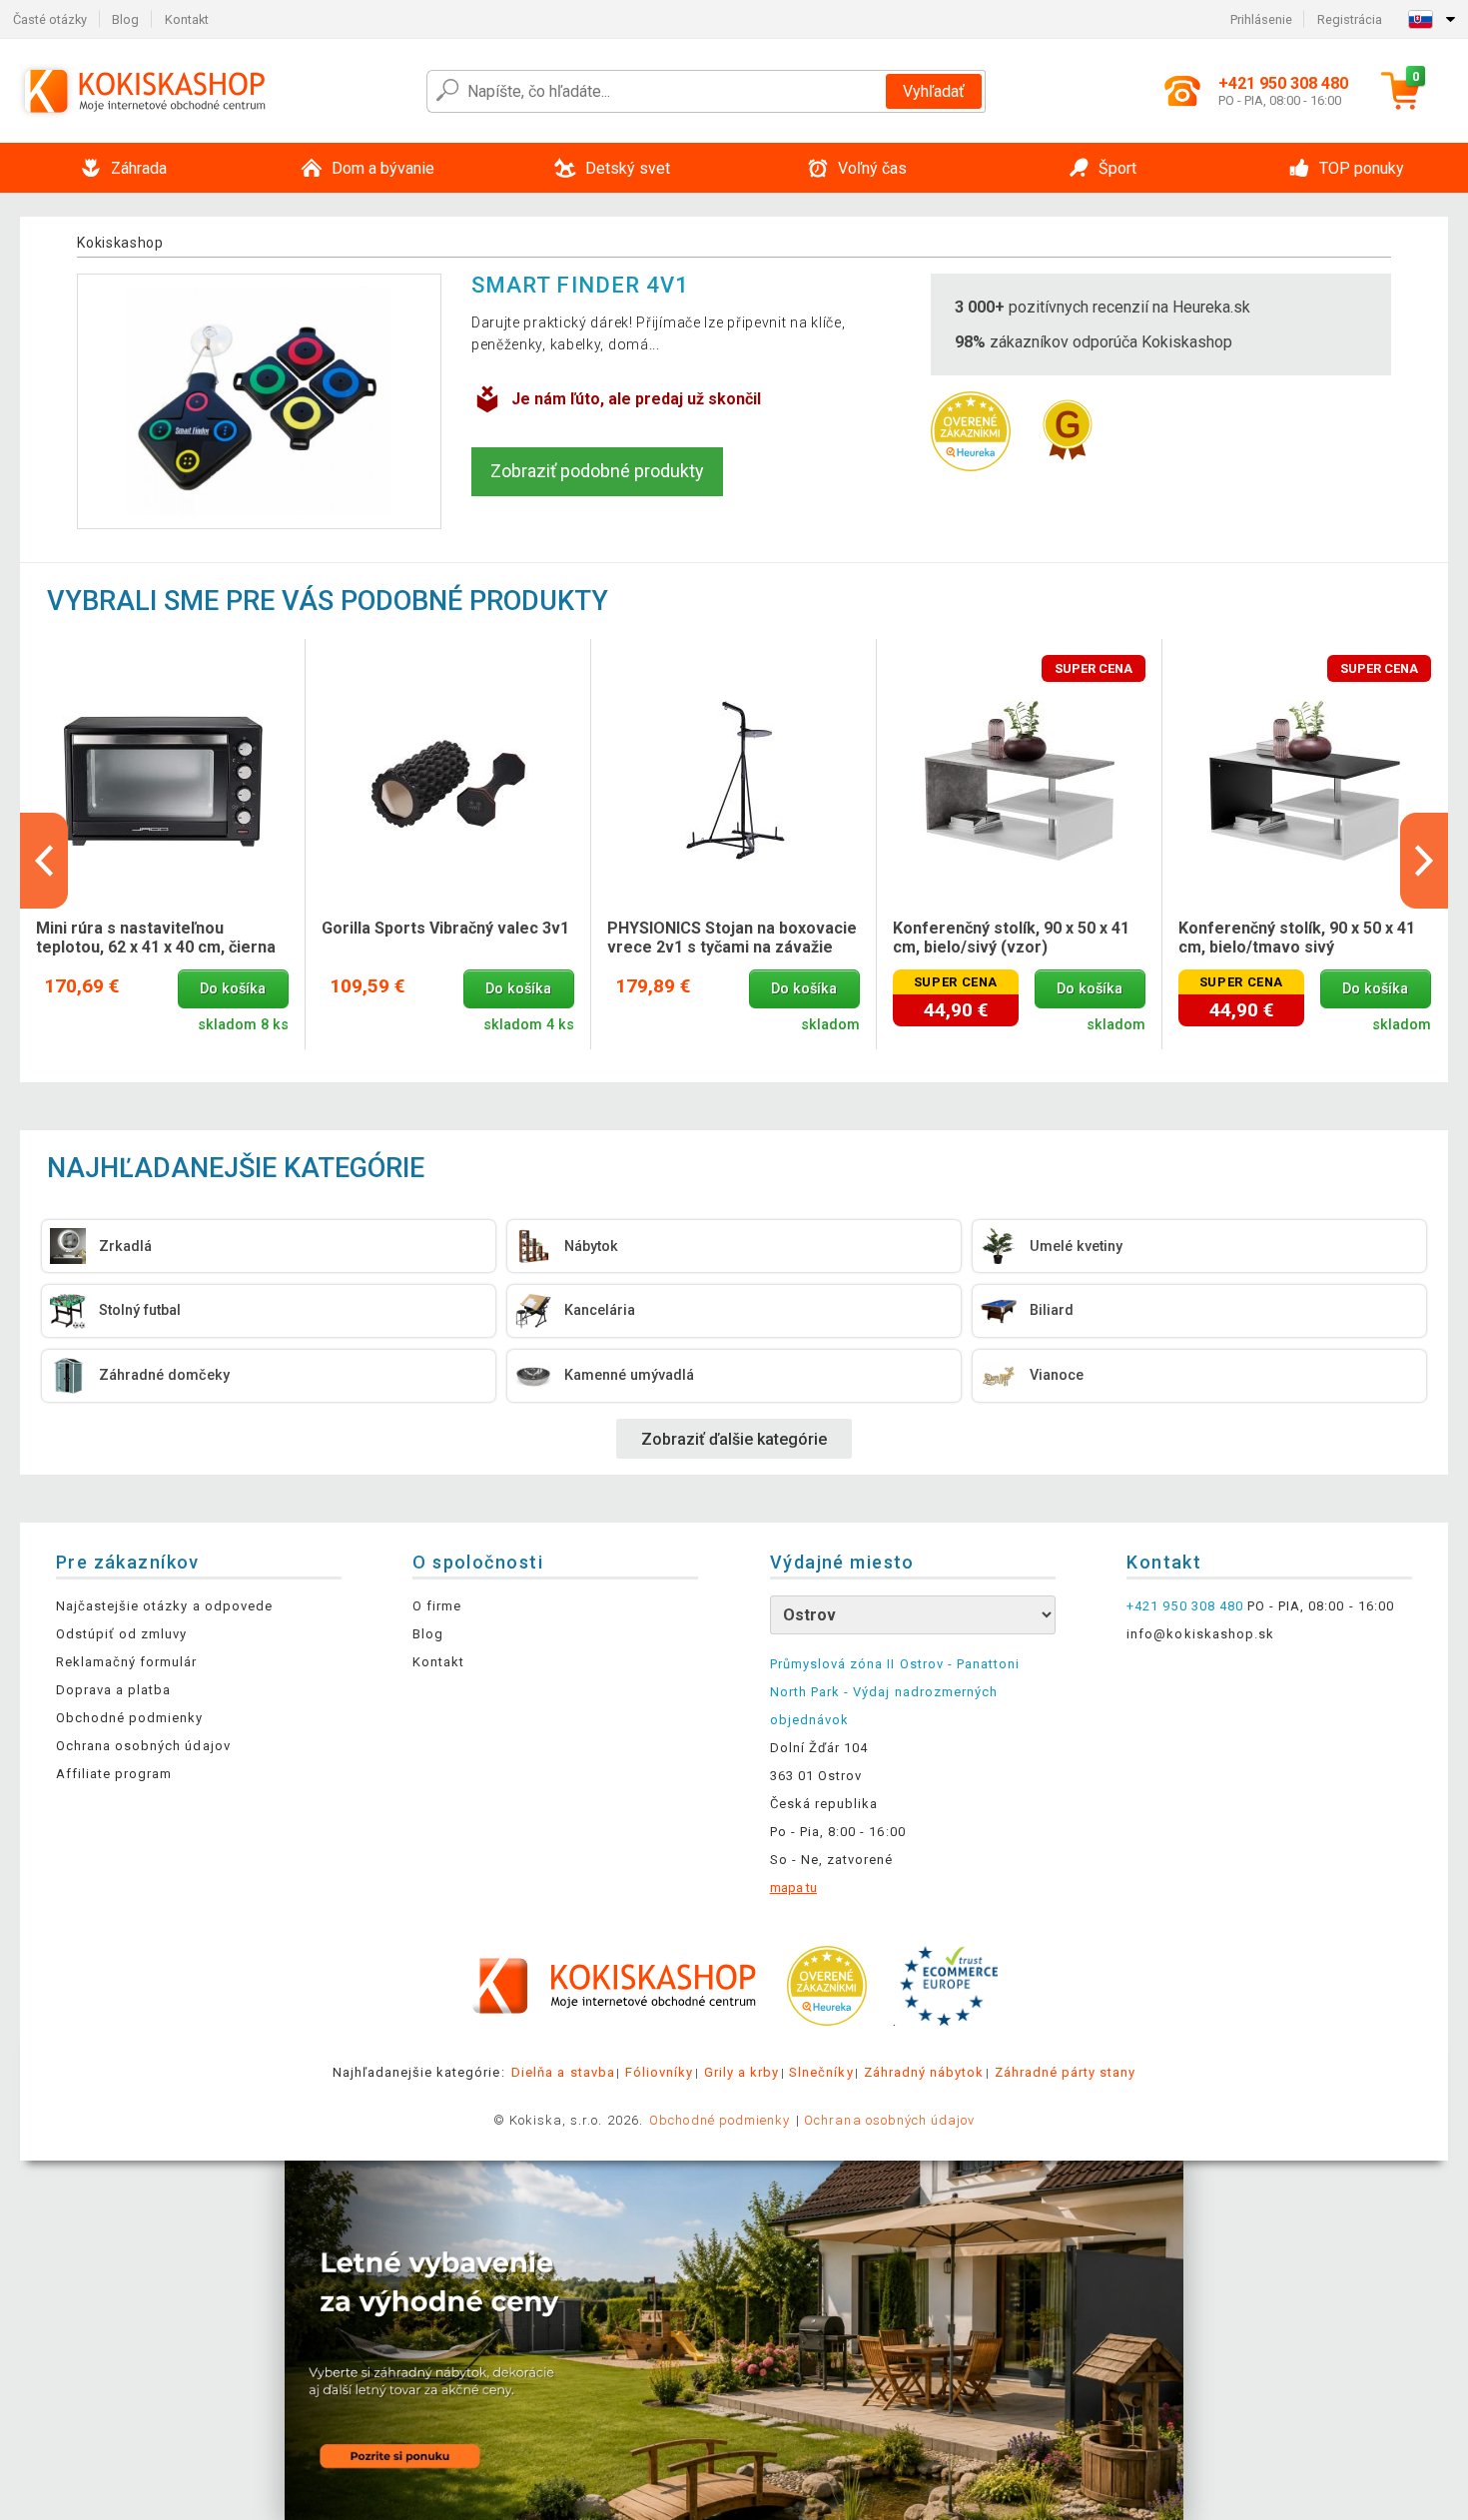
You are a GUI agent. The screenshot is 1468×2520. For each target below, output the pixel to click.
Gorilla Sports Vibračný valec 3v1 (445, 928)
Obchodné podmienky (130, 1718)
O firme (437, 1606)
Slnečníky (821, 2072)
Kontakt (187, 19)
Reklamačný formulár (127, 1662)
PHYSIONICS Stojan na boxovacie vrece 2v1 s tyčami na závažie (732, 938)
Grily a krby (741, 2072)
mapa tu (793, 1888)
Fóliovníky (659, 2072)
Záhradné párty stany (1066, 2072)
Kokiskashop (120, 243)
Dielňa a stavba (563, 2072)
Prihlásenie (1261, 19)
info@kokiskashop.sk (1200, 1634)
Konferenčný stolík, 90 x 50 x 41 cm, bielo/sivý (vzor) (1011, 938)
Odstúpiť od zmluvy (122, 1634)
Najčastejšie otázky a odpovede (164, 1606)
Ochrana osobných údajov (143, 1746)
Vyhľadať (934, 91)
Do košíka (233, 989)
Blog (125, 19)
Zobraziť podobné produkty (597, 471)
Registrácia (1350, 19)
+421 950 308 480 (1185, 1606)
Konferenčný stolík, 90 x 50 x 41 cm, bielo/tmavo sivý (1297, 938)
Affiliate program (114, 1774)
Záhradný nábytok (924, 2072)
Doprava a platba (114, 1690)
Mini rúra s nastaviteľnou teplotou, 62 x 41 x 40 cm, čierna (156, 938)
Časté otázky (50, 19)
